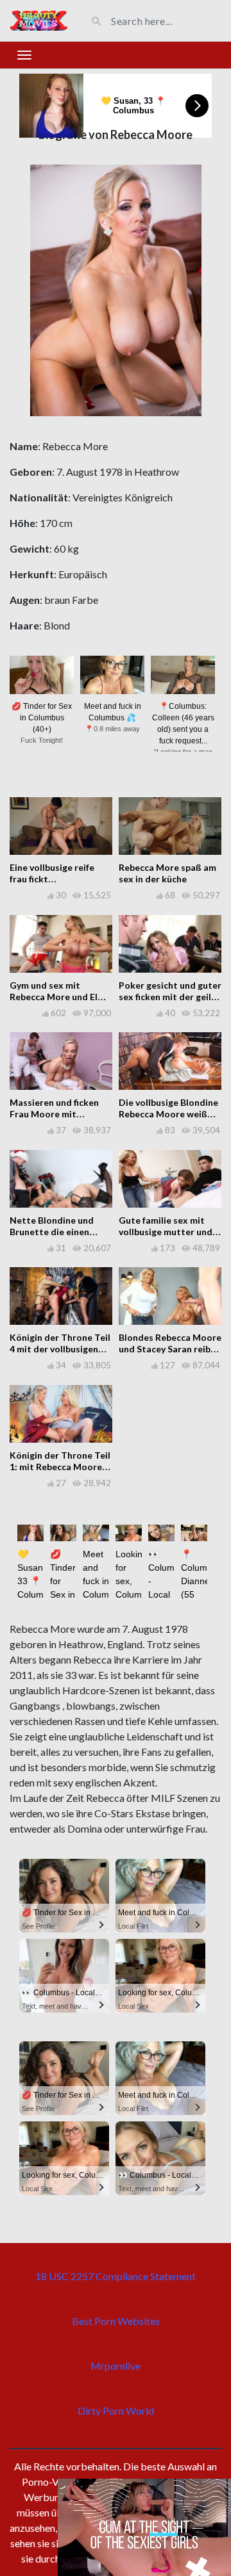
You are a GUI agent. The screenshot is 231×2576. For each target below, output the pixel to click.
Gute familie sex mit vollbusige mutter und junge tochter (166, 1232)
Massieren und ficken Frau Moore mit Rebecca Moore (54, 1114)
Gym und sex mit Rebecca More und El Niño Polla (54, 997)
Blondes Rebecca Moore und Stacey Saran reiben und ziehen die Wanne (170, 1349)
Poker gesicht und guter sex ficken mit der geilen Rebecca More (170, 997)
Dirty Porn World (116, 2410)
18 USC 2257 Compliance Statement (116, 2276)
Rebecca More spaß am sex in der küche (167, 873)
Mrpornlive (116, 2366)
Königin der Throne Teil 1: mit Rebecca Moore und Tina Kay (60, 1467)
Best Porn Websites (116, 2321)
